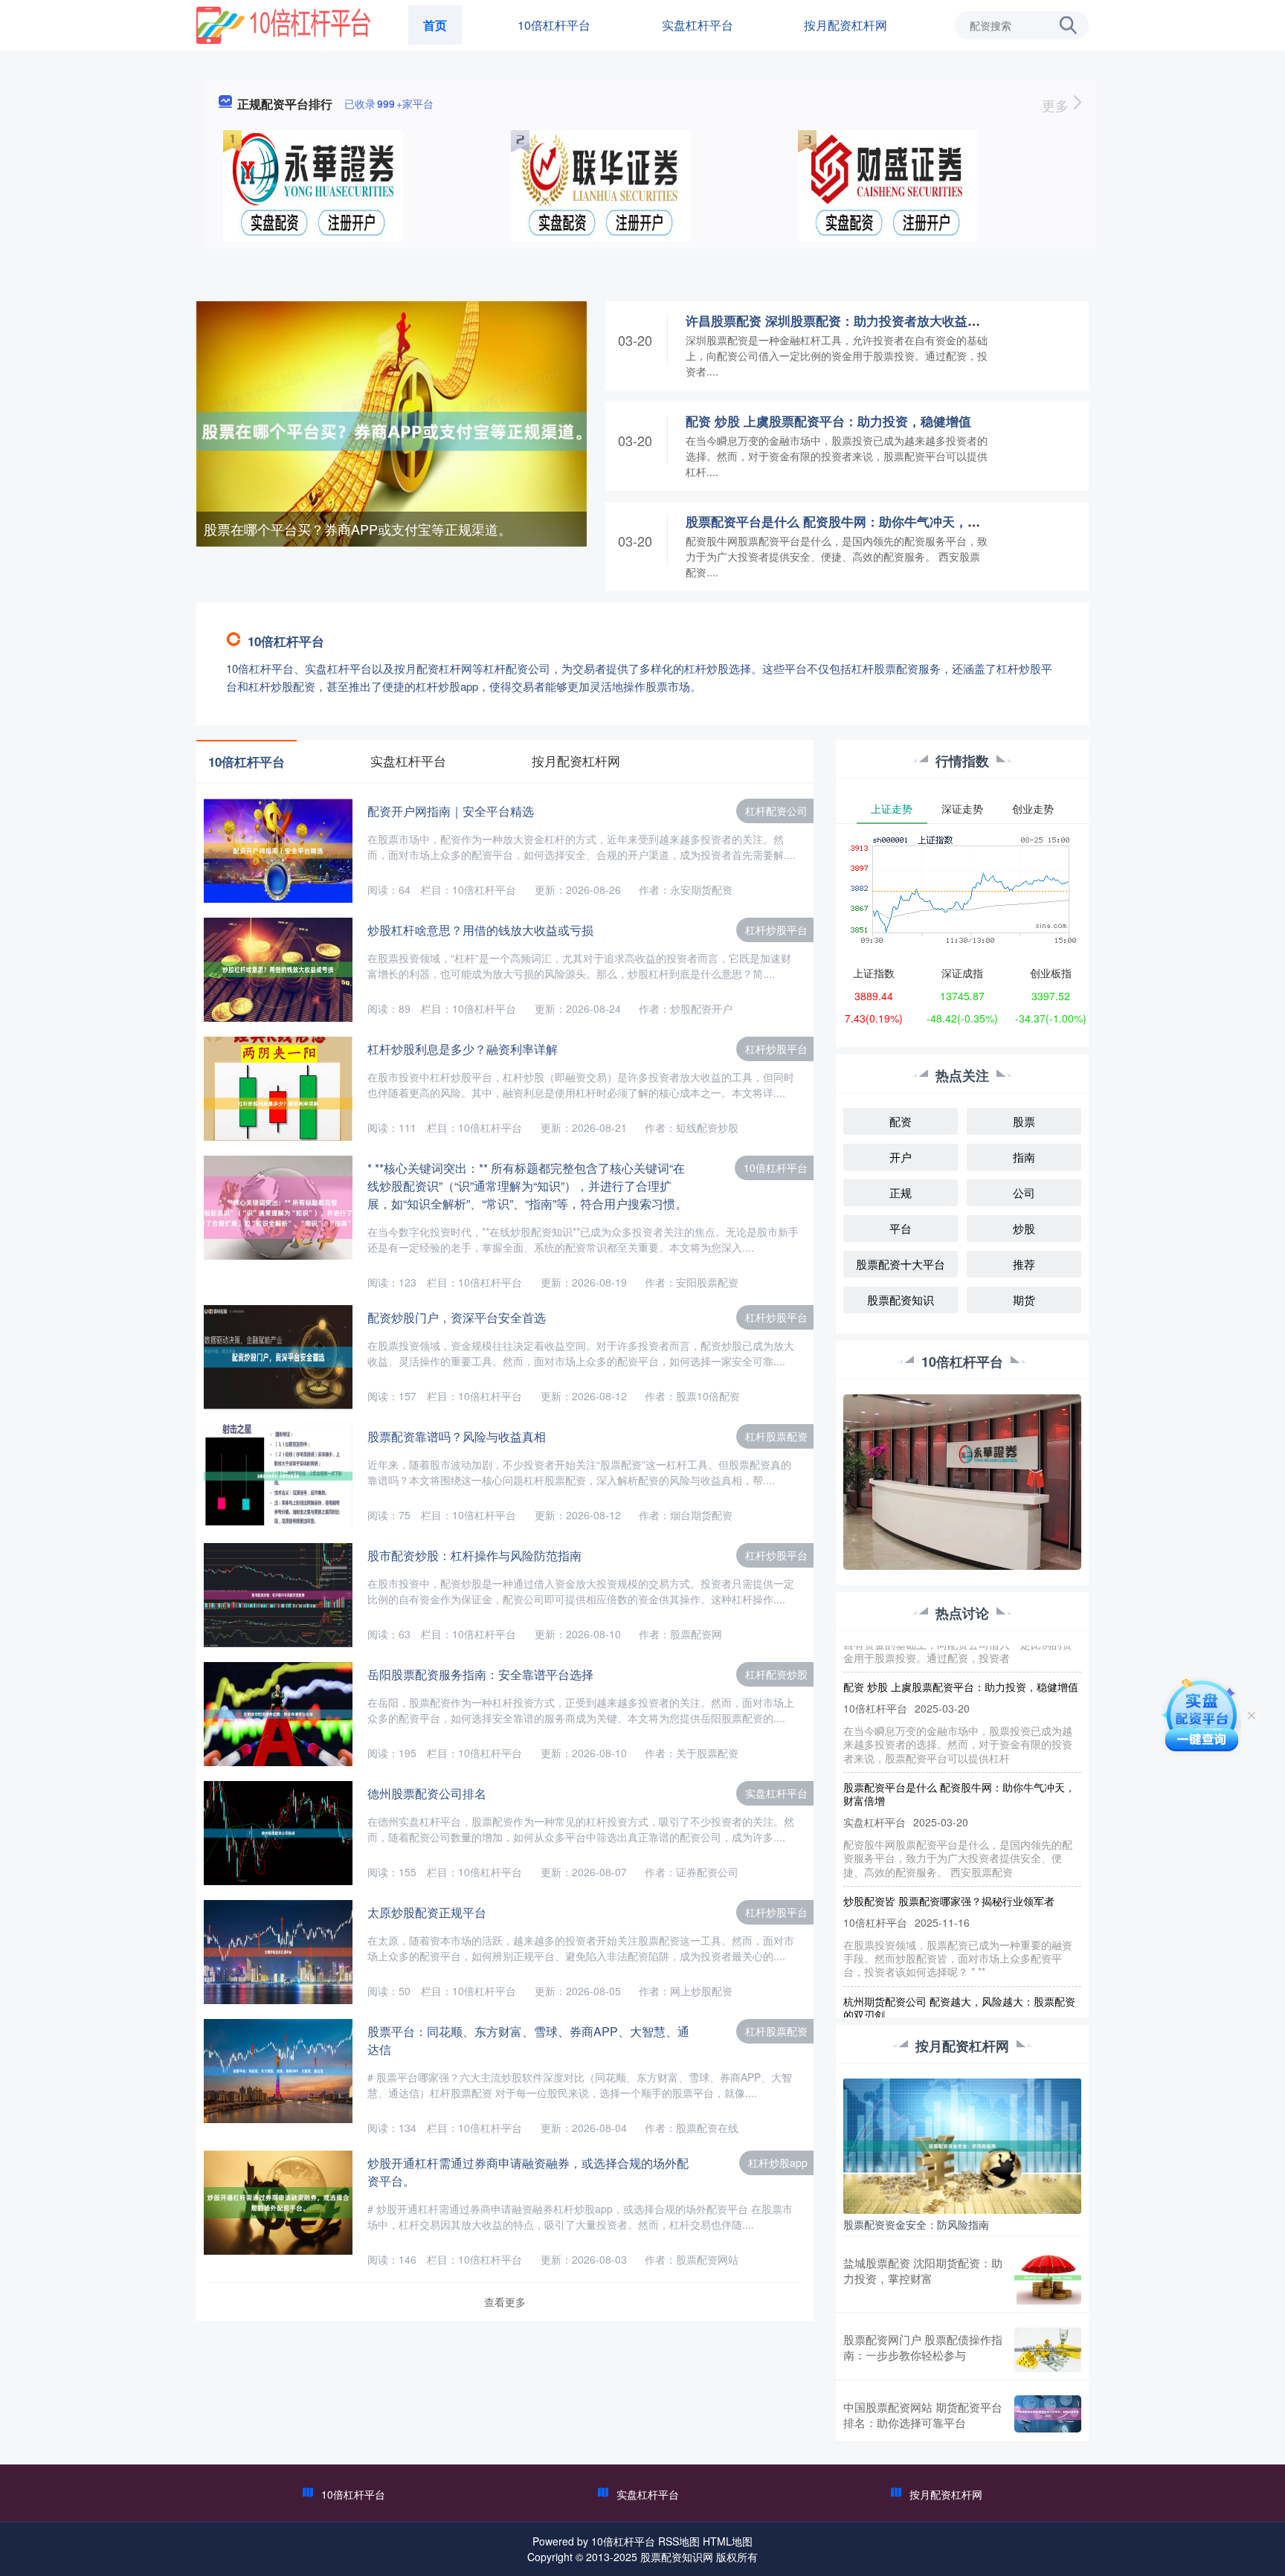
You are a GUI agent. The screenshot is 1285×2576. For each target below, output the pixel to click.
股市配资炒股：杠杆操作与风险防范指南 (474, 1555)
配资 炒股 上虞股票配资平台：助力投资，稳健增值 (828, 421)
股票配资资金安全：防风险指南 (916, 2224)
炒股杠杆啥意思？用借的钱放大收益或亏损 (480, 930)
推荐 (1024, 1264)
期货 (1024, 1300)
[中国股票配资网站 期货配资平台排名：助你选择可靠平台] (1048, 2415)
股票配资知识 (901, 1300)
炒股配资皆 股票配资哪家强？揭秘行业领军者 (949, 1869)
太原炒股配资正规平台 (427, 1912)
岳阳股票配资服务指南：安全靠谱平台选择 (480, 1674)
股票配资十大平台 (901, 1264)
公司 (1024, 1192)
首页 (435, 25)
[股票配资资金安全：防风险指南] (962, 2145)
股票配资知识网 (677, 2557)
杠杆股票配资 (776, 1436)
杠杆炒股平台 (776, 930)
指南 (1024, 1157)
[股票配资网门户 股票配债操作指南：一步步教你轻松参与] (1048, 2350)
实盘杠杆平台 (698, 25)
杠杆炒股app (778, 2163)
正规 (901, 1192)
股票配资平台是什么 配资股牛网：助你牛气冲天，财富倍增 (852, 521)
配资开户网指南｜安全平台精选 (451, 811)
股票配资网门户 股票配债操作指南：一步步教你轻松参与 (923, 2347)
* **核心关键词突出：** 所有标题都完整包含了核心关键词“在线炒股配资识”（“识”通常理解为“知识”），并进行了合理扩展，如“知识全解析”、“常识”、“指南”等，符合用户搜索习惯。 (527, 1186)
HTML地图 (728, 2541)
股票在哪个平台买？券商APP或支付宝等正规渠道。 (358, 529)
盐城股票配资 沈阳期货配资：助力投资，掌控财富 (923, 2270)
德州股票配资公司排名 (427, 1793)
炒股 (1024, 1228)
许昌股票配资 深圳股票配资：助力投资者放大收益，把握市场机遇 (871, 321)
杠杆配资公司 (776, 811)
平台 (901, 1228)
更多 (1057, 105)
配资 (901, 1121)
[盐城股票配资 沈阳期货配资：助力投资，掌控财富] (1048, 2278)
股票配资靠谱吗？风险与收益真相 (457, 1436)
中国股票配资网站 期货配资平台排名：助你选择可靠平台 (923, 2415)
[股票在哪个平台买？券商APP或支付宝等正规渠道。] (392, 430)
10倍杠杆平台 (554, 25)
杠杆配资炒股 (776, 1674)
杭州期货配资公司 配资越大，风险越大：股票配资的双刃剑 (959, 1976)
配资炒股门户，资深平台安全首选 (457, 1317)
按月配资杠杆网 (846, 25)
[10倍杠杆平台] (283, 24)
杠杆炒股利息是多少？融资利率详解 (463, 1049)
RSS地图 (679, 2541)
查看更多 (505, 2302)
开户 (901, 1157)
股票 (1024, 1121)
